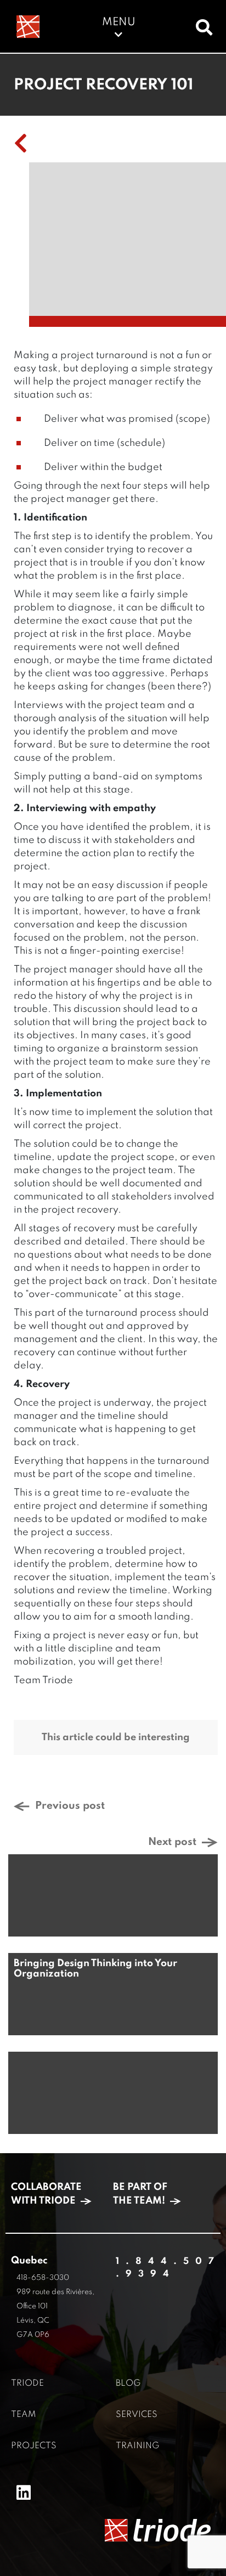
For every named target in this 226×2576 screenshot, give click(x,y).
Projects (34, 2446)
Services (137, 2415)
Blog (128, 2383)
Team (23, 2415)
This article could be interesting (116, 1737)
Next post (172, 1842)
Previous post (70, 1806)
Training (137, 2446)
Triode (27, 2383)
